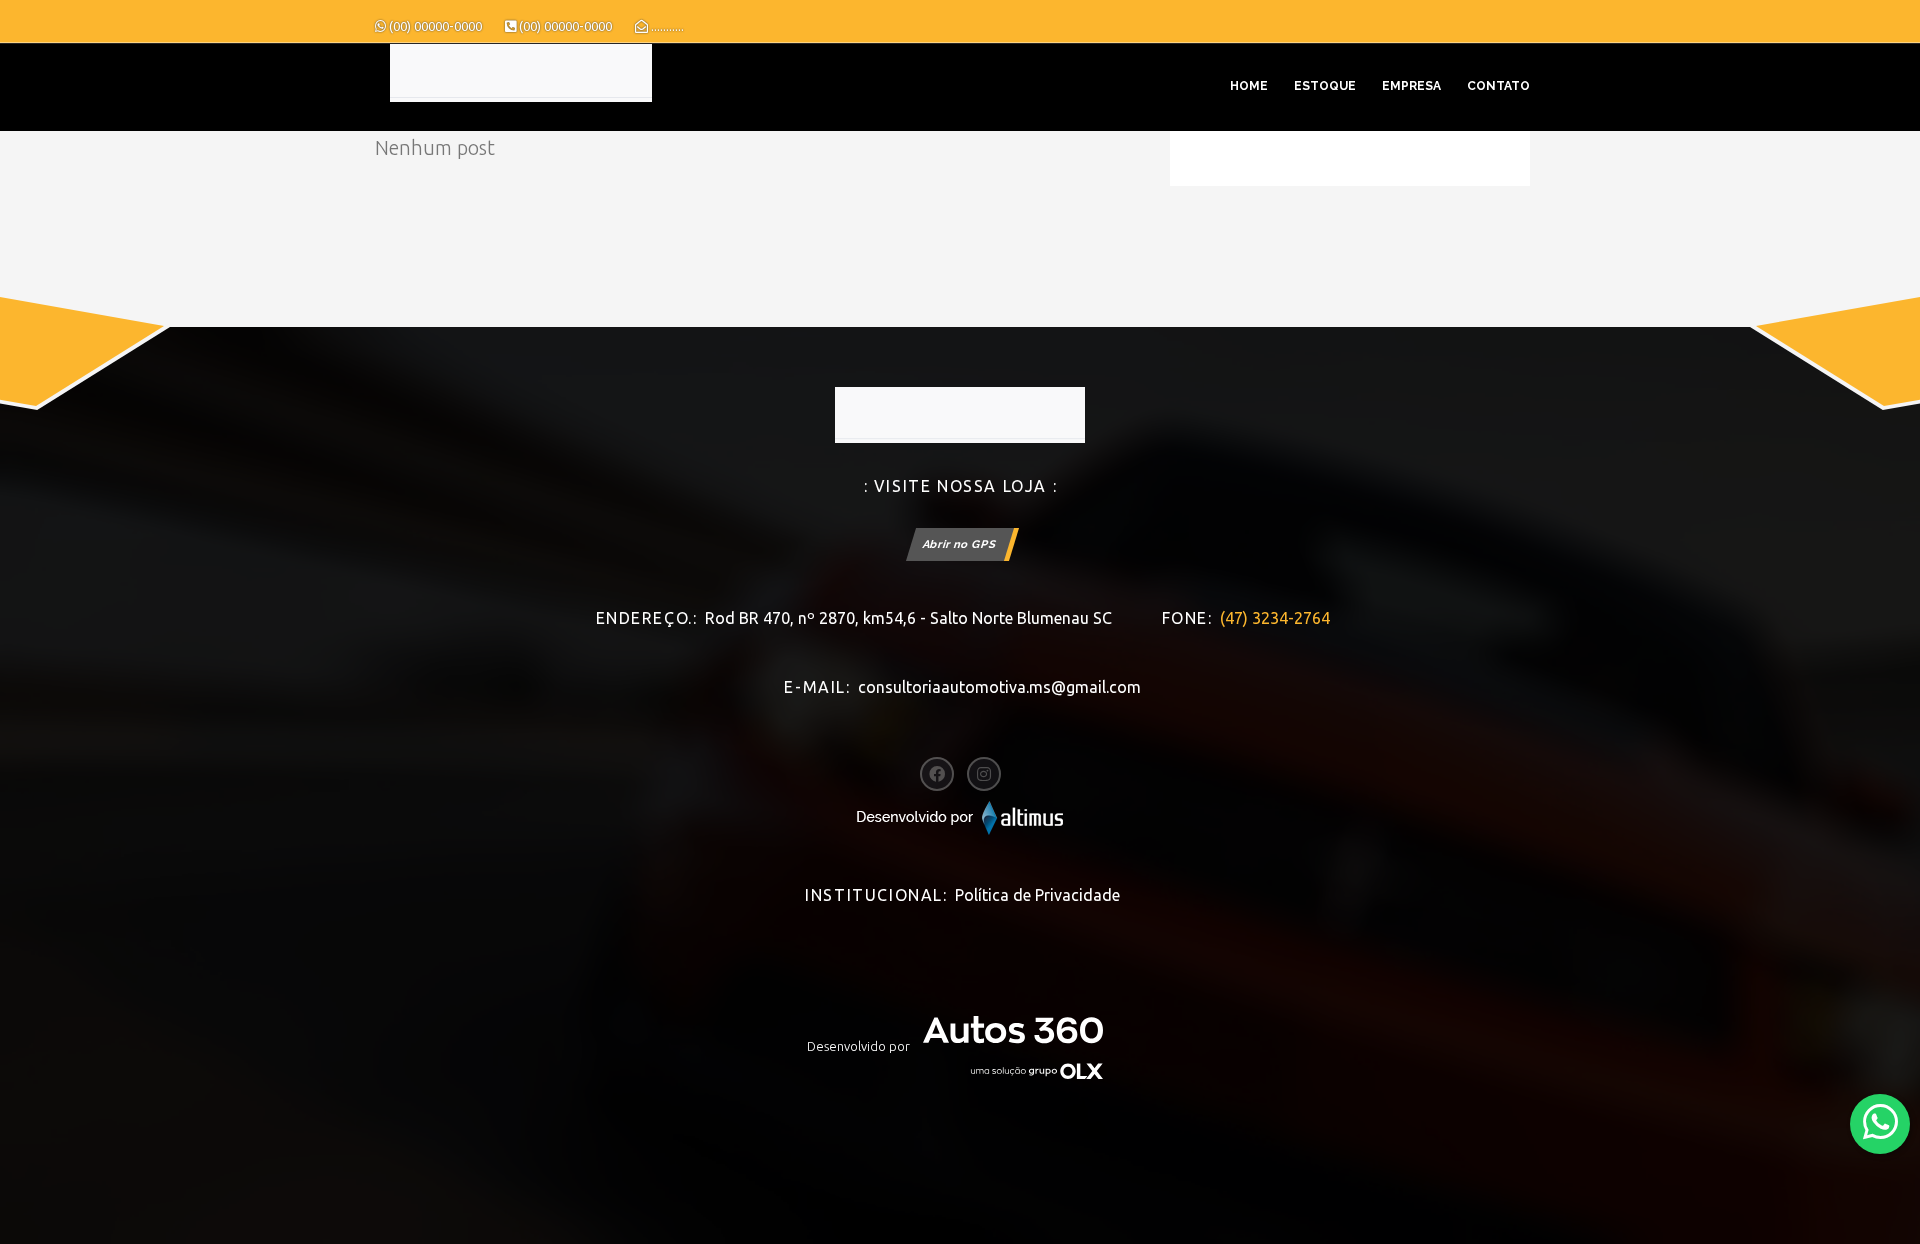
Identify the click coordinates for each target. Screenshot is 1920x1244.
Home (1249, 86)
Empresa (1411, 86)
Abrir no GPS (960, 544)
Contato (1498, 86)
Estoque (1325, 86)
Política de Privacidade (1037, 895)
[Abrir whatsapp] (1880, 1122)
